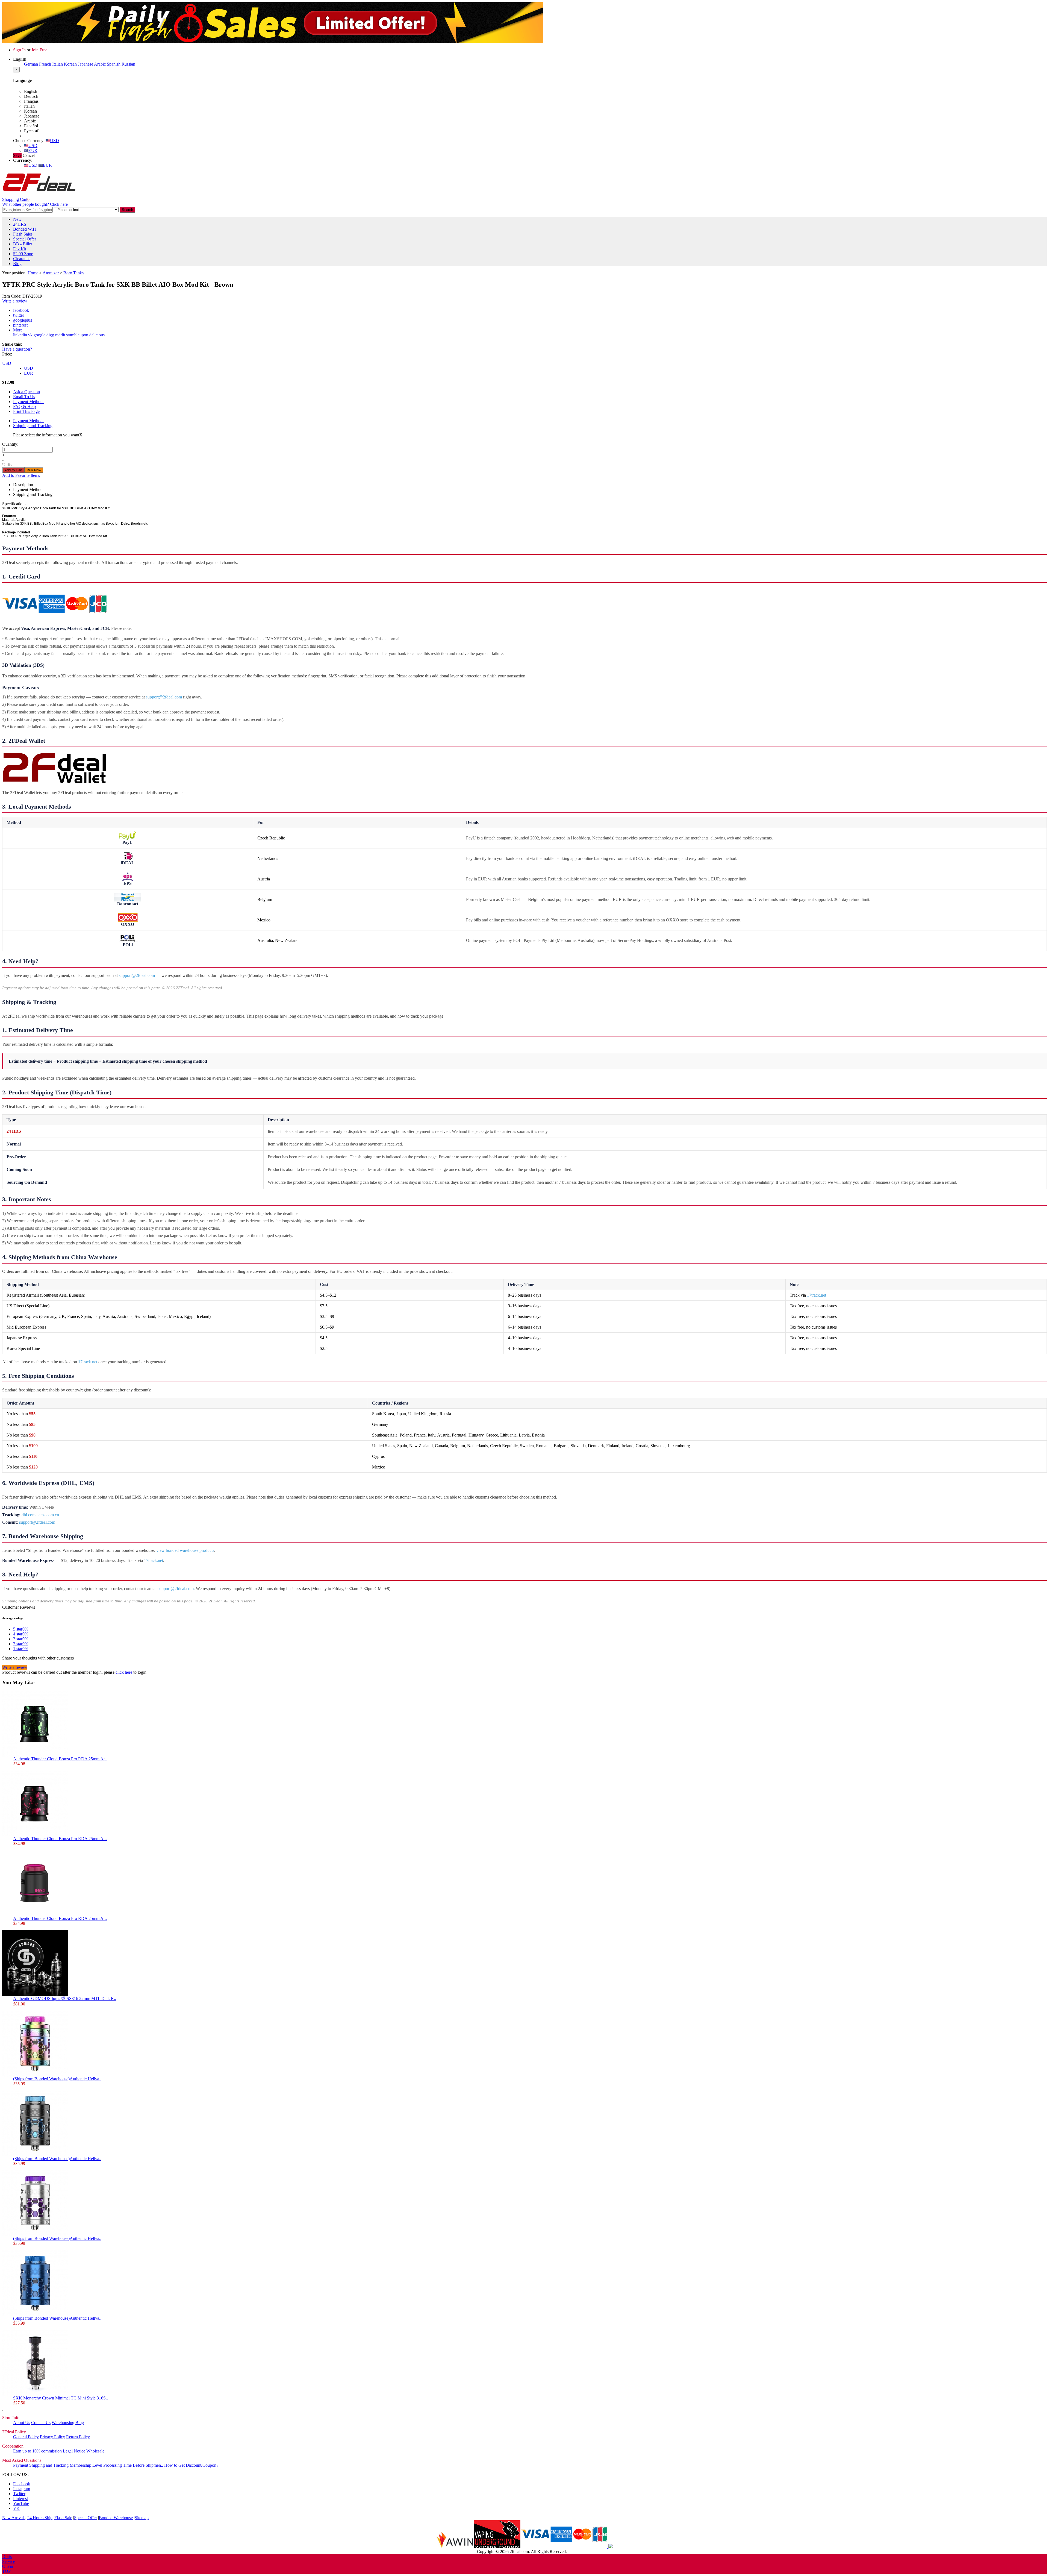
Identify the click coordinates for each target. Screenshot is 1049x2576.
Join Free (39, 50)
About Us (22, 2423)
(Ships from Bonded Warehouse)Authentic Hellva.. (57, 2079)
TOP (6, 2571)
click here (124, 1672)
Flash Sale (63, 2518)
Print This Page (26, 411)
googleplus (23, 320)
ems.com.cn (49, 1515)
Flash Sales (23, 234)
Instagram (22, 2489)
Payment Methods (29, 402)
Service (9, 2561)
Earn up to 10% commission (37, 2451)
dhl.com (29, 1515)
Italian (58, 64)
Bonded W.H (25, 229)
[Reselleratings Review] (610, 2547)
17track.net (817, 1295)
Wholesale (95, 2451)
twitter (19, 315)
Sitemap (142, 2518)
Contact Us (41, 2423)
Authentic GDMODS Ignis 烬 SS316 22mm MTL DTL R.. (65, 1998)
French (45, 64)
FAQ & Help (24, 406)
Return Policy (78, 2437)
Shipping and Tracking (33, 426)
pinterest (20, 325)
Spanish (114, 64)
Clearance (22, 259)
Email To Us (24, 397)
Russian (128, 64)
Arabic (100, 64)
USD (54, 141)
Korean (70, 64)
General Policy (26, 2437)
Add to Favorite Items (21, 475)
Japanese (86, 64)
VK (16, 2508)
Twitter (19, 2494)
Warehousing (63, 2423)
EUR (33, 150)
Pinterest (20, 2499)
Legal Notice (74, 2451)
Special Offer (25, 239)
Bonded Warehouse (116, 2518)
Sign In (19, 50)
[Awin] (455, 2547)
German (31, 64)
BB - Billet (23, 244)
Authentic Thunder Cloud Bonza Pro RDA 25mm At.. (60, 1759)
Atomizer (51, 273)
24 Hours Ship (40, 2518)
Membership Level (86, 2465)
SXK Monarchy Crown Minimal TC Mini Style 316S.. (61, 2398)
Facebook (22, 2484)
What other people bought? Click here (35, 204)
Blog (17, 264)
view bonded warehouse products (185, 1550)
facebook (21, 310)
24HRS (20, 224)
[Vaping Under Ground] (497, 2547)
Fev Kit (20, 249)
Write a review (15, 301)
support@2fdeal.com (164, 697)
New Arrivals (14, 2518)
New (17, 219)
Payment (21, 2465)
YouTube (21, 2503)
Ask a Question (26, 392)
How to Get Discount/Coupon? (191, 2465)
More (18, 330)
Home (33, 273)
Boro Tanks (73, 273)
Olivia (8, 2566)
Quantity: (10, 444)
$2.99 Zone (23, 254)
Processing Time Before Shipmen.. (133, 2465)
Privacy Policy (52, 2437)
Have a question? (17, 349)
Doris (7, 2556)
